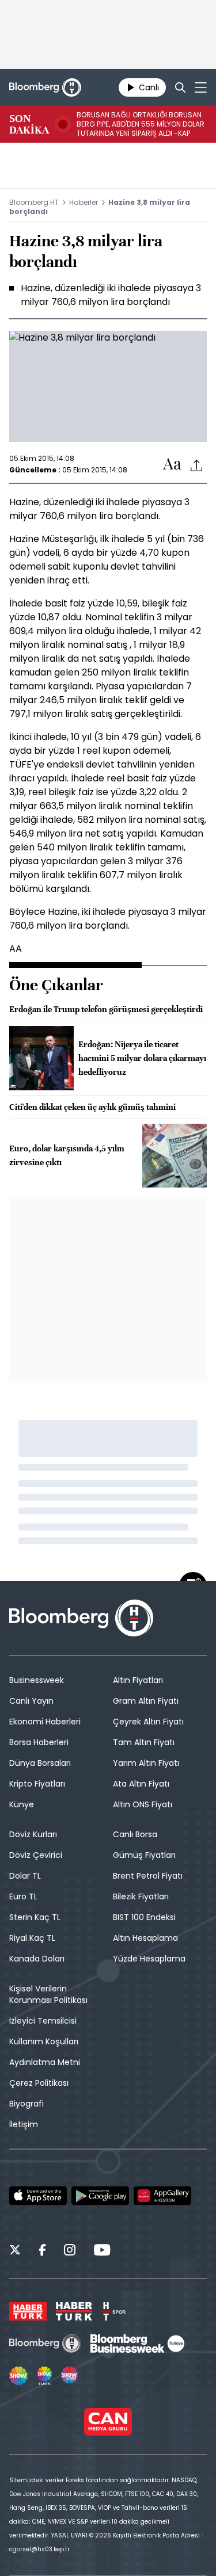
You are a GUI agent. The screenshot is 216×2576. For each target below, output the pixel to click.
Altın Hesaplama (145, 1938)
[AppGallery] (162, 2196)
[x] (15, 2251)
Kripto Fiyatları (37, 1784)
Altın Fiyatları (138, 1680)
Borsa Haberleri (39, 1742)
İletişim (24, 2124)
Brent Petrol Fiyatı (148, 1876)
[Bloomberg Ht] (45, 2344)
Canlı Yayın (31, 1701)
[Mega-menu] (201, 87)
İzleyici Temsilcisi (43, 2021)
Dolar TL (25, 1876)
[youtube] (102, 2251)
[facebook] (42, 2251)
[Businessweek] (137, 2344)
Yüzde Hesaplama (149, 1959)
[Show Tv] (18, 2376)
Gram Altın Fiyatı (146, 1701)
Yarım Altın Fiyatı (146, 1763)
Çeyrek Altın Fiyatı (148, 1722)
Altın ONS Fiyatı (143, 1804)
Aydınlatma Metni (45, 2062)
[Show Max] (70, 2376)
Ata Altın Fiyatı (141, 1784)
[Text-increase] (172, 465)
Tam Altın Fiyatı (144, 1742)
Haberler (84, 202)
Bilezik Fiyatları (141, 1896)
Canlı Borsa (135, 1834)
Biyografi (26, 2104)
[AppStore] (38, 2196)
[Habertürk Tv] (74, 2311)
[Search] (180, 87)
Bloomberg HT (34, 202)
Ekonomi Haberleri (45, 1722)
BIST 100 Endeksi (144, 1917)
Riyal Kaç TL (32, 1938)
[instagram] (70, 2251)
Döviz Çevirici (36, 1855)
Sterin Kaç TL (35, 1917)
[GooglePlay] (100, 2196)
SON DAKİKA (29, 124)
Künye (22, 1804)
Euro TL (23, 1896)
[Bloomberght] (45, 87)
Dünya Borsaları (40, 1763)
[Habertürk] (28, 2311)
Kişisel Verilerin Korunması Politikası (48, 1994)
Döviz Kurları (33, 1834)
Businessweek (37, 1680)
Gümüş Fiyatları (144, 1855)
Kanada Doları (37, 1959)
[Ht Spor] (113, 2311)
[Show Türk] (44, 2376)
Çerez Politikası (39, 2083)
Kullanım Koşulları (44, 2041)
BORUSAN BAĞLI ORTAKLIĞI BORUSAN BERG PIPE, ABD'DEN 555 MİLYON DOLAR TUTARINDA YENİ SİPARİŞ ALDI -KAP (141, 124)
